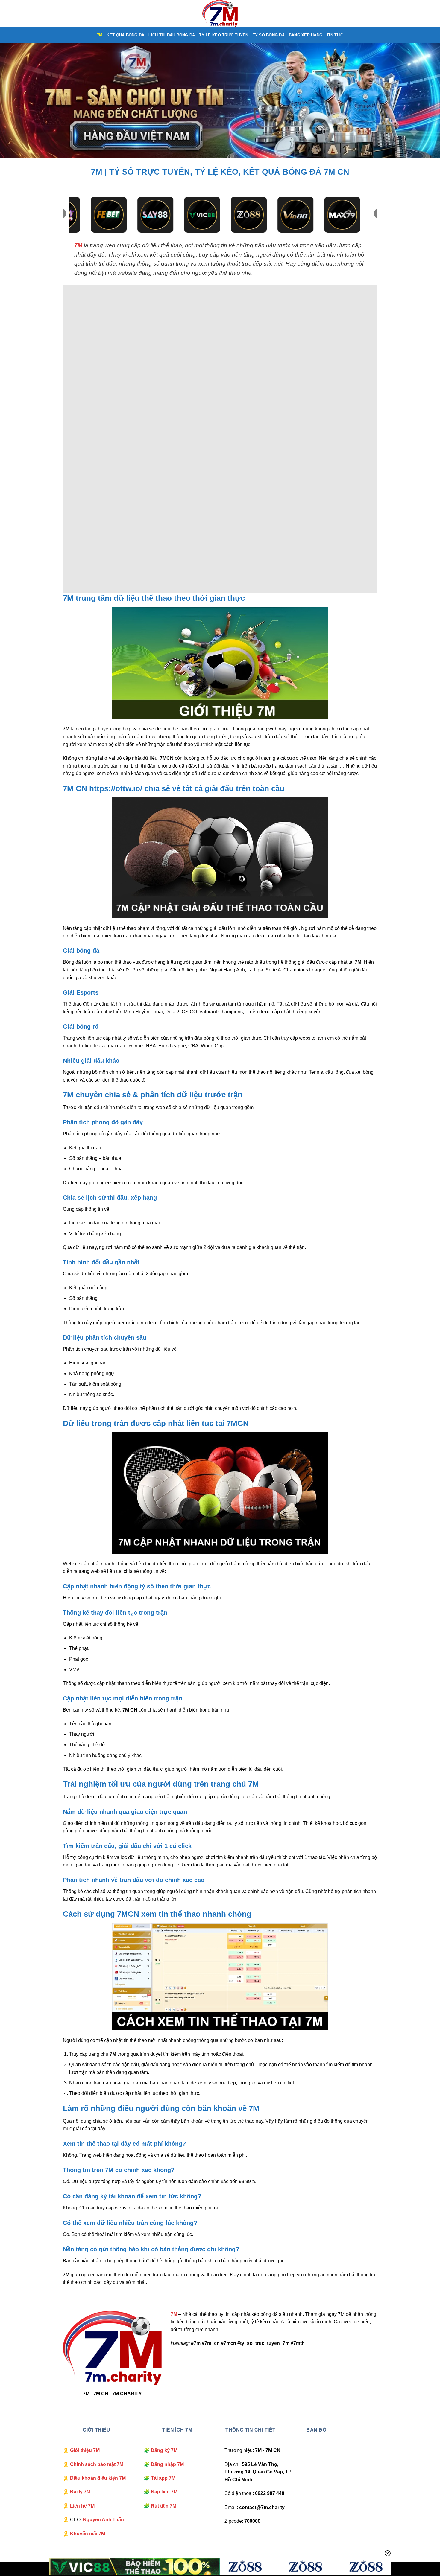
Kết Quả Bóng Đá (125, 35)
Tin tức (335, 35)
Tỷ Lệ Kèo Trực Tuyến (224, 35)
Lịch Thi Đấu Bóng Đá (172, 35)
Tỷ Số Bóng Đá (269, 35)
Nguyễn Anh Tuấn (103, 2520)
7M (100, 35)
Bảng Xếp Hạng (306, 35)
